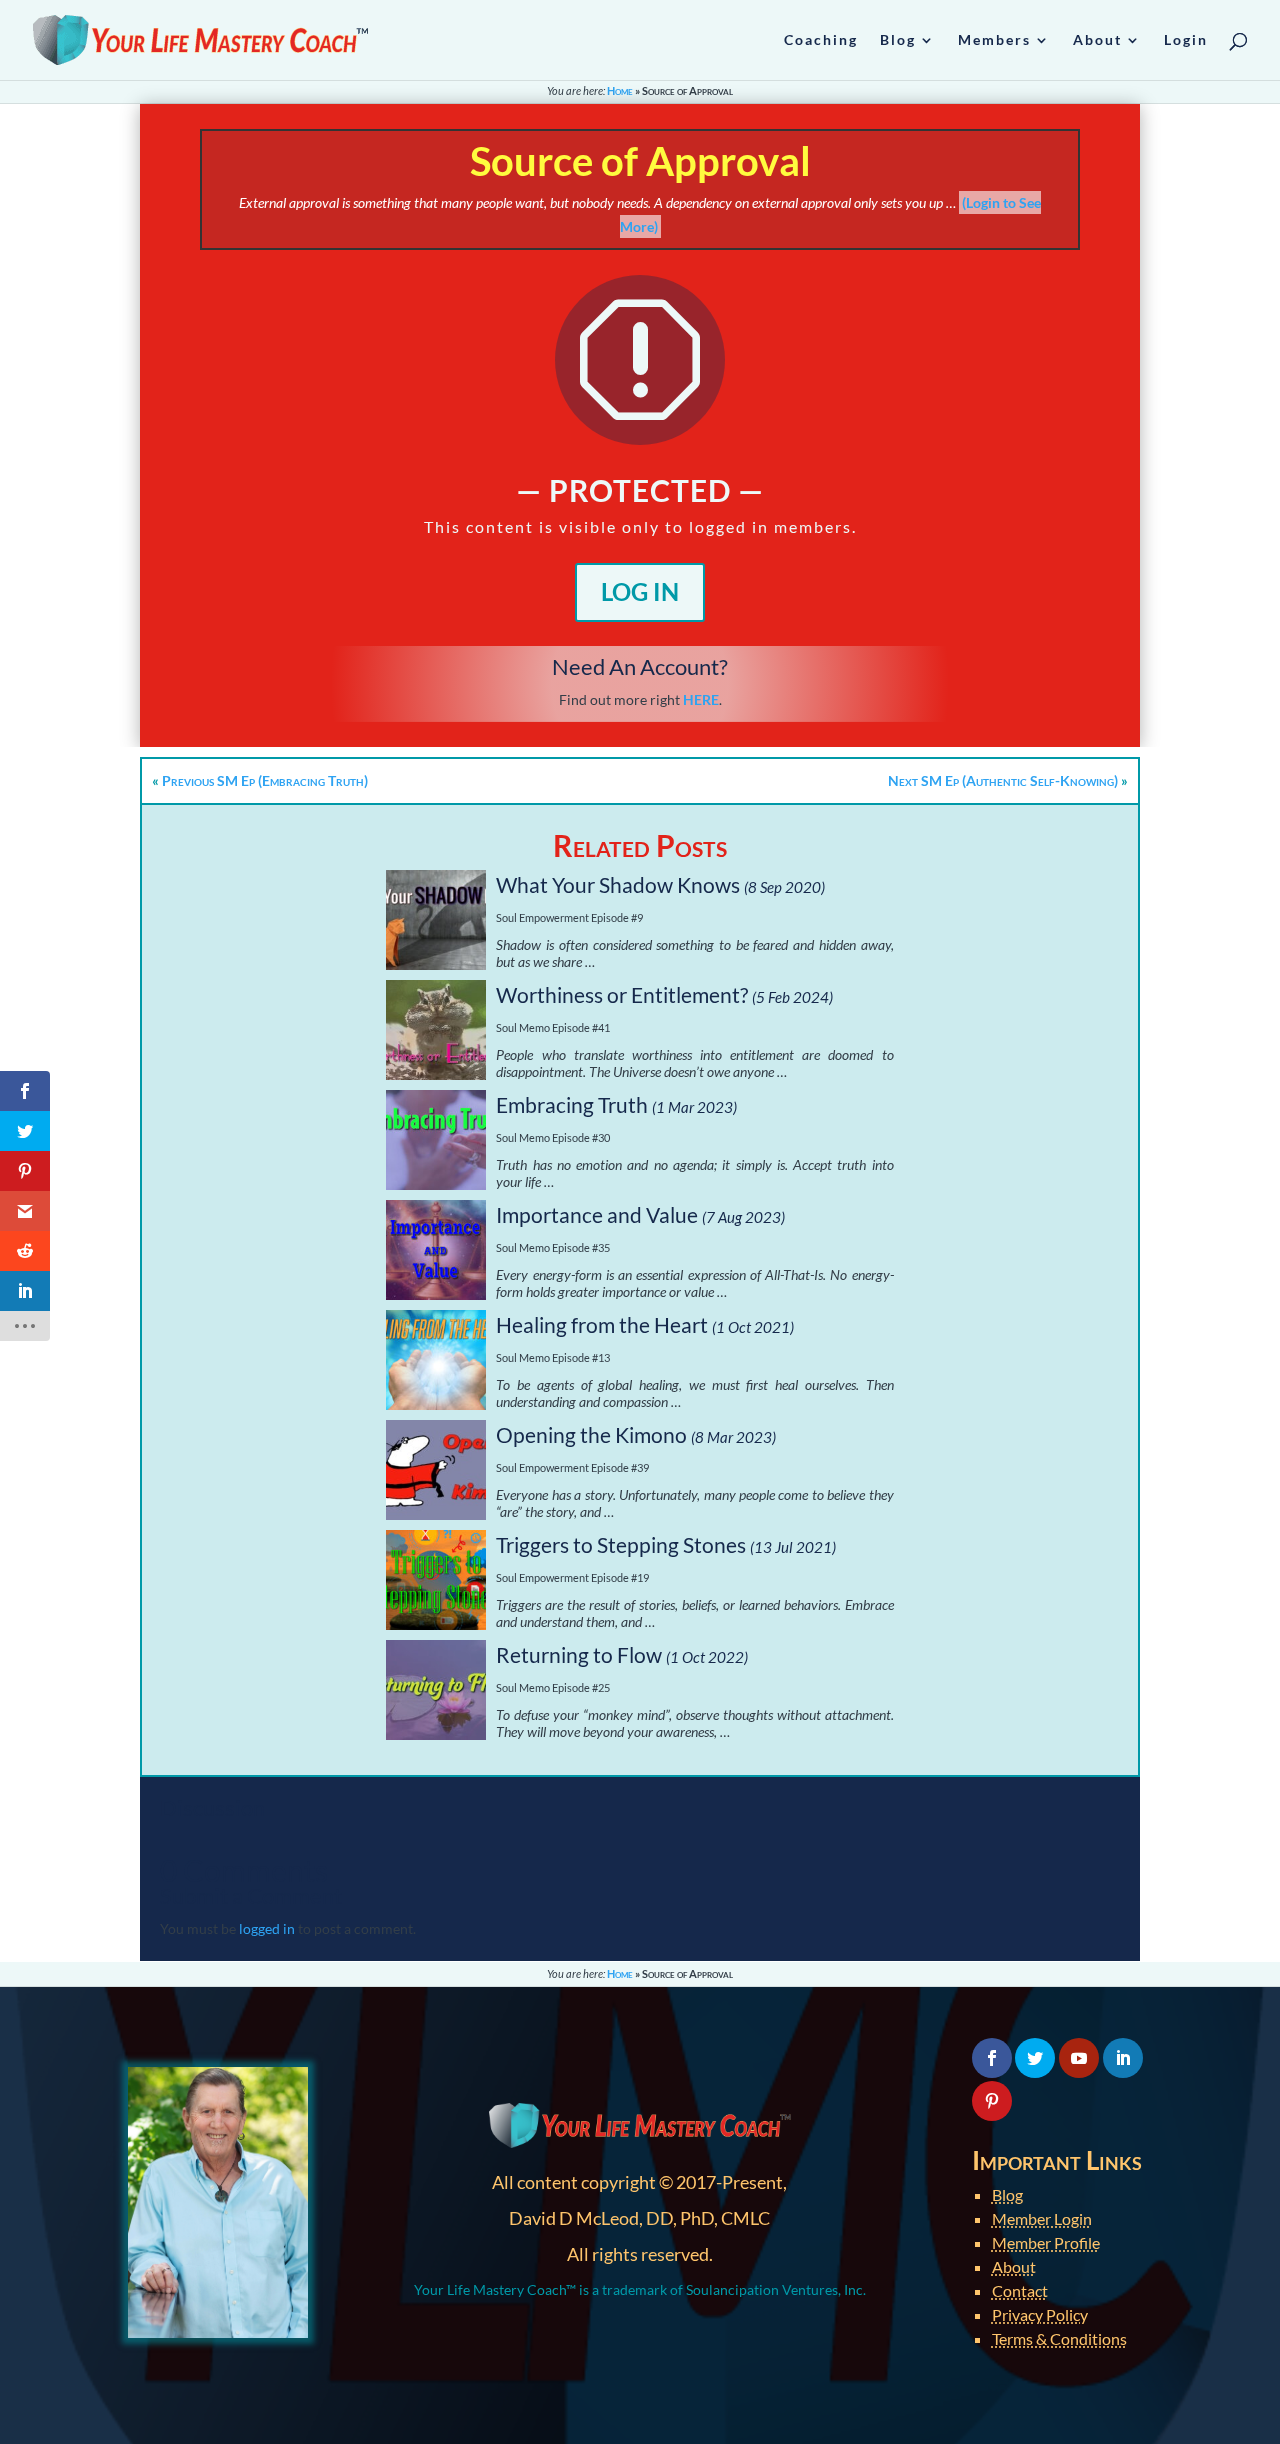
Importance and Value (597, 1214)
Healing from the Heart (602, 1324)
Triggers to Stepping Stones (621, 1544)
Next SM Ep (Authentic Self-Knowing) (1003, 780)
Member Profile (1046, 2242)
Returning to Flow (579, 1654)
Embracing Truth (572, 1104)
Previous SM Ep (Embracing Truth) (265, 780)
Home (620, 90)
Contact (1020, 2290)
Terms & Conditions (1059, 2338)
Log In (640, 591)
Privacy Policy (1040, 2314)
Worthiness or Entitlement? (622, 994)
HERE (701, 699)
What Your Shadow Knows (618, 884)
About (1014, 2266)
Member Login (1042, 2218)
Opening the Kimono (591, 1434)
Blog (1007, 2194)
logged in (267, 1928)
